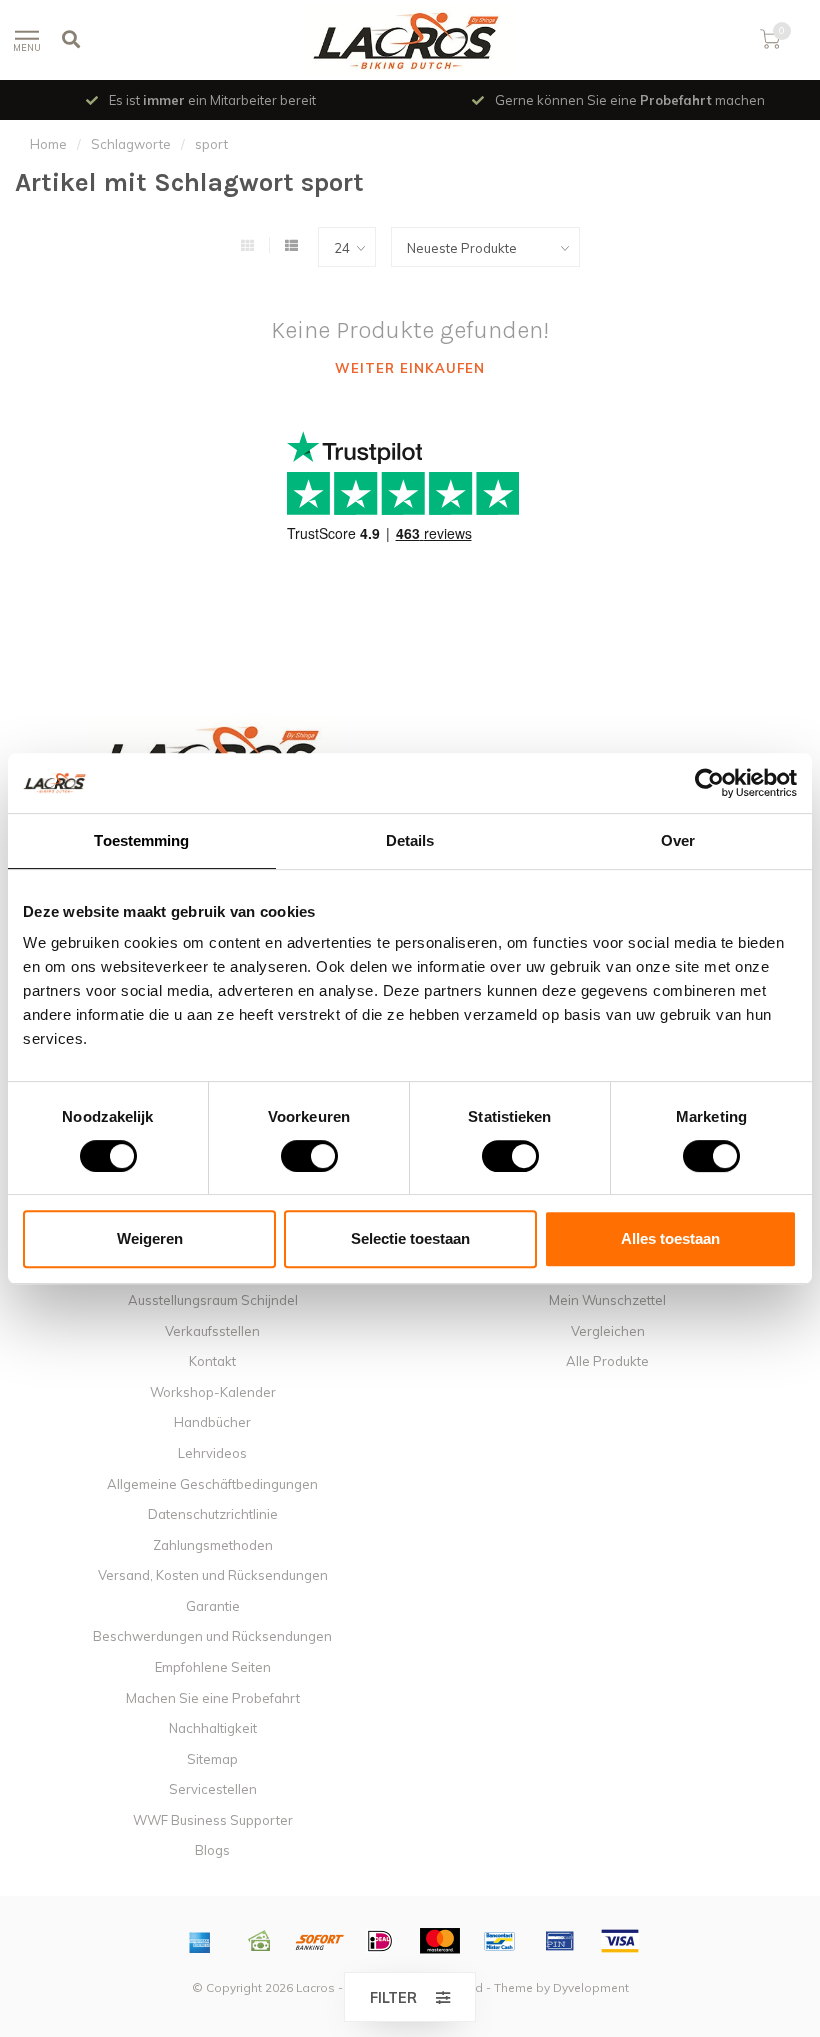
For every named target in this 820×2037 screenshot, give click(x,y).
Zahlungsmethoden (213, 1545)
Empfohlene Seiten (213, 1667)
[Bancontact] (500, 1941)
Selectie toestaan (410, 1238)
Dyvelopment (591, 1987)
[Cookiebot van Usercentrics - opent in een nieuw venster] (709, 783)
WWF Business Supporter (213, 1820)
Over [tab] (678, 840)
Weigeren (150, 1238)
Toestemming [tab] (141, 840)
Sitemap (212, 1759)
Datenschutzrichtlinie (213, 1514)
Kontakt (212, 1361)
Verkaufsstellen (212, 1331)
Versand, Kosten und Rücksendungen (213, 1575)
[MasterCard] (440, 1941)
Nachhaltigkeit (213, 1728)
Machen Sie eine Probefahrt (213, 1698)
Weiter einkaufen (410, 368)
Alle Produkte (607, 1361)
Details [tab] (410, 840)
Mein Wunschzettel (607, 1300)
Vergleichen (608, 1331)
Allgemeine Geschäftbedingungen (212, 1484)
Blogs (212, 1850)
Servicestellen (213, 1789)
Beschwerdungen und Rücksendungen (212, 1636)
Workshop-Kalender (213, 1392)
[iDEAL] (380, 1941)
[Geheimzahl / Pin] (560, 1941)
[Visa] (620, 1941)
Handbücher (212, 1422)
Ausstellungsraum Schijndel (213, 1300)
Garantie (213, 1606)
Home (48, 144)
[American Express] (200, 1941)
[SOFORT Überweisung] (320, 1941)
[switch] (293, 1156)
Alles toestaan (670, 1238)
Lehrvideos (212, 1453)
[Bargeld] (260, 1941)
